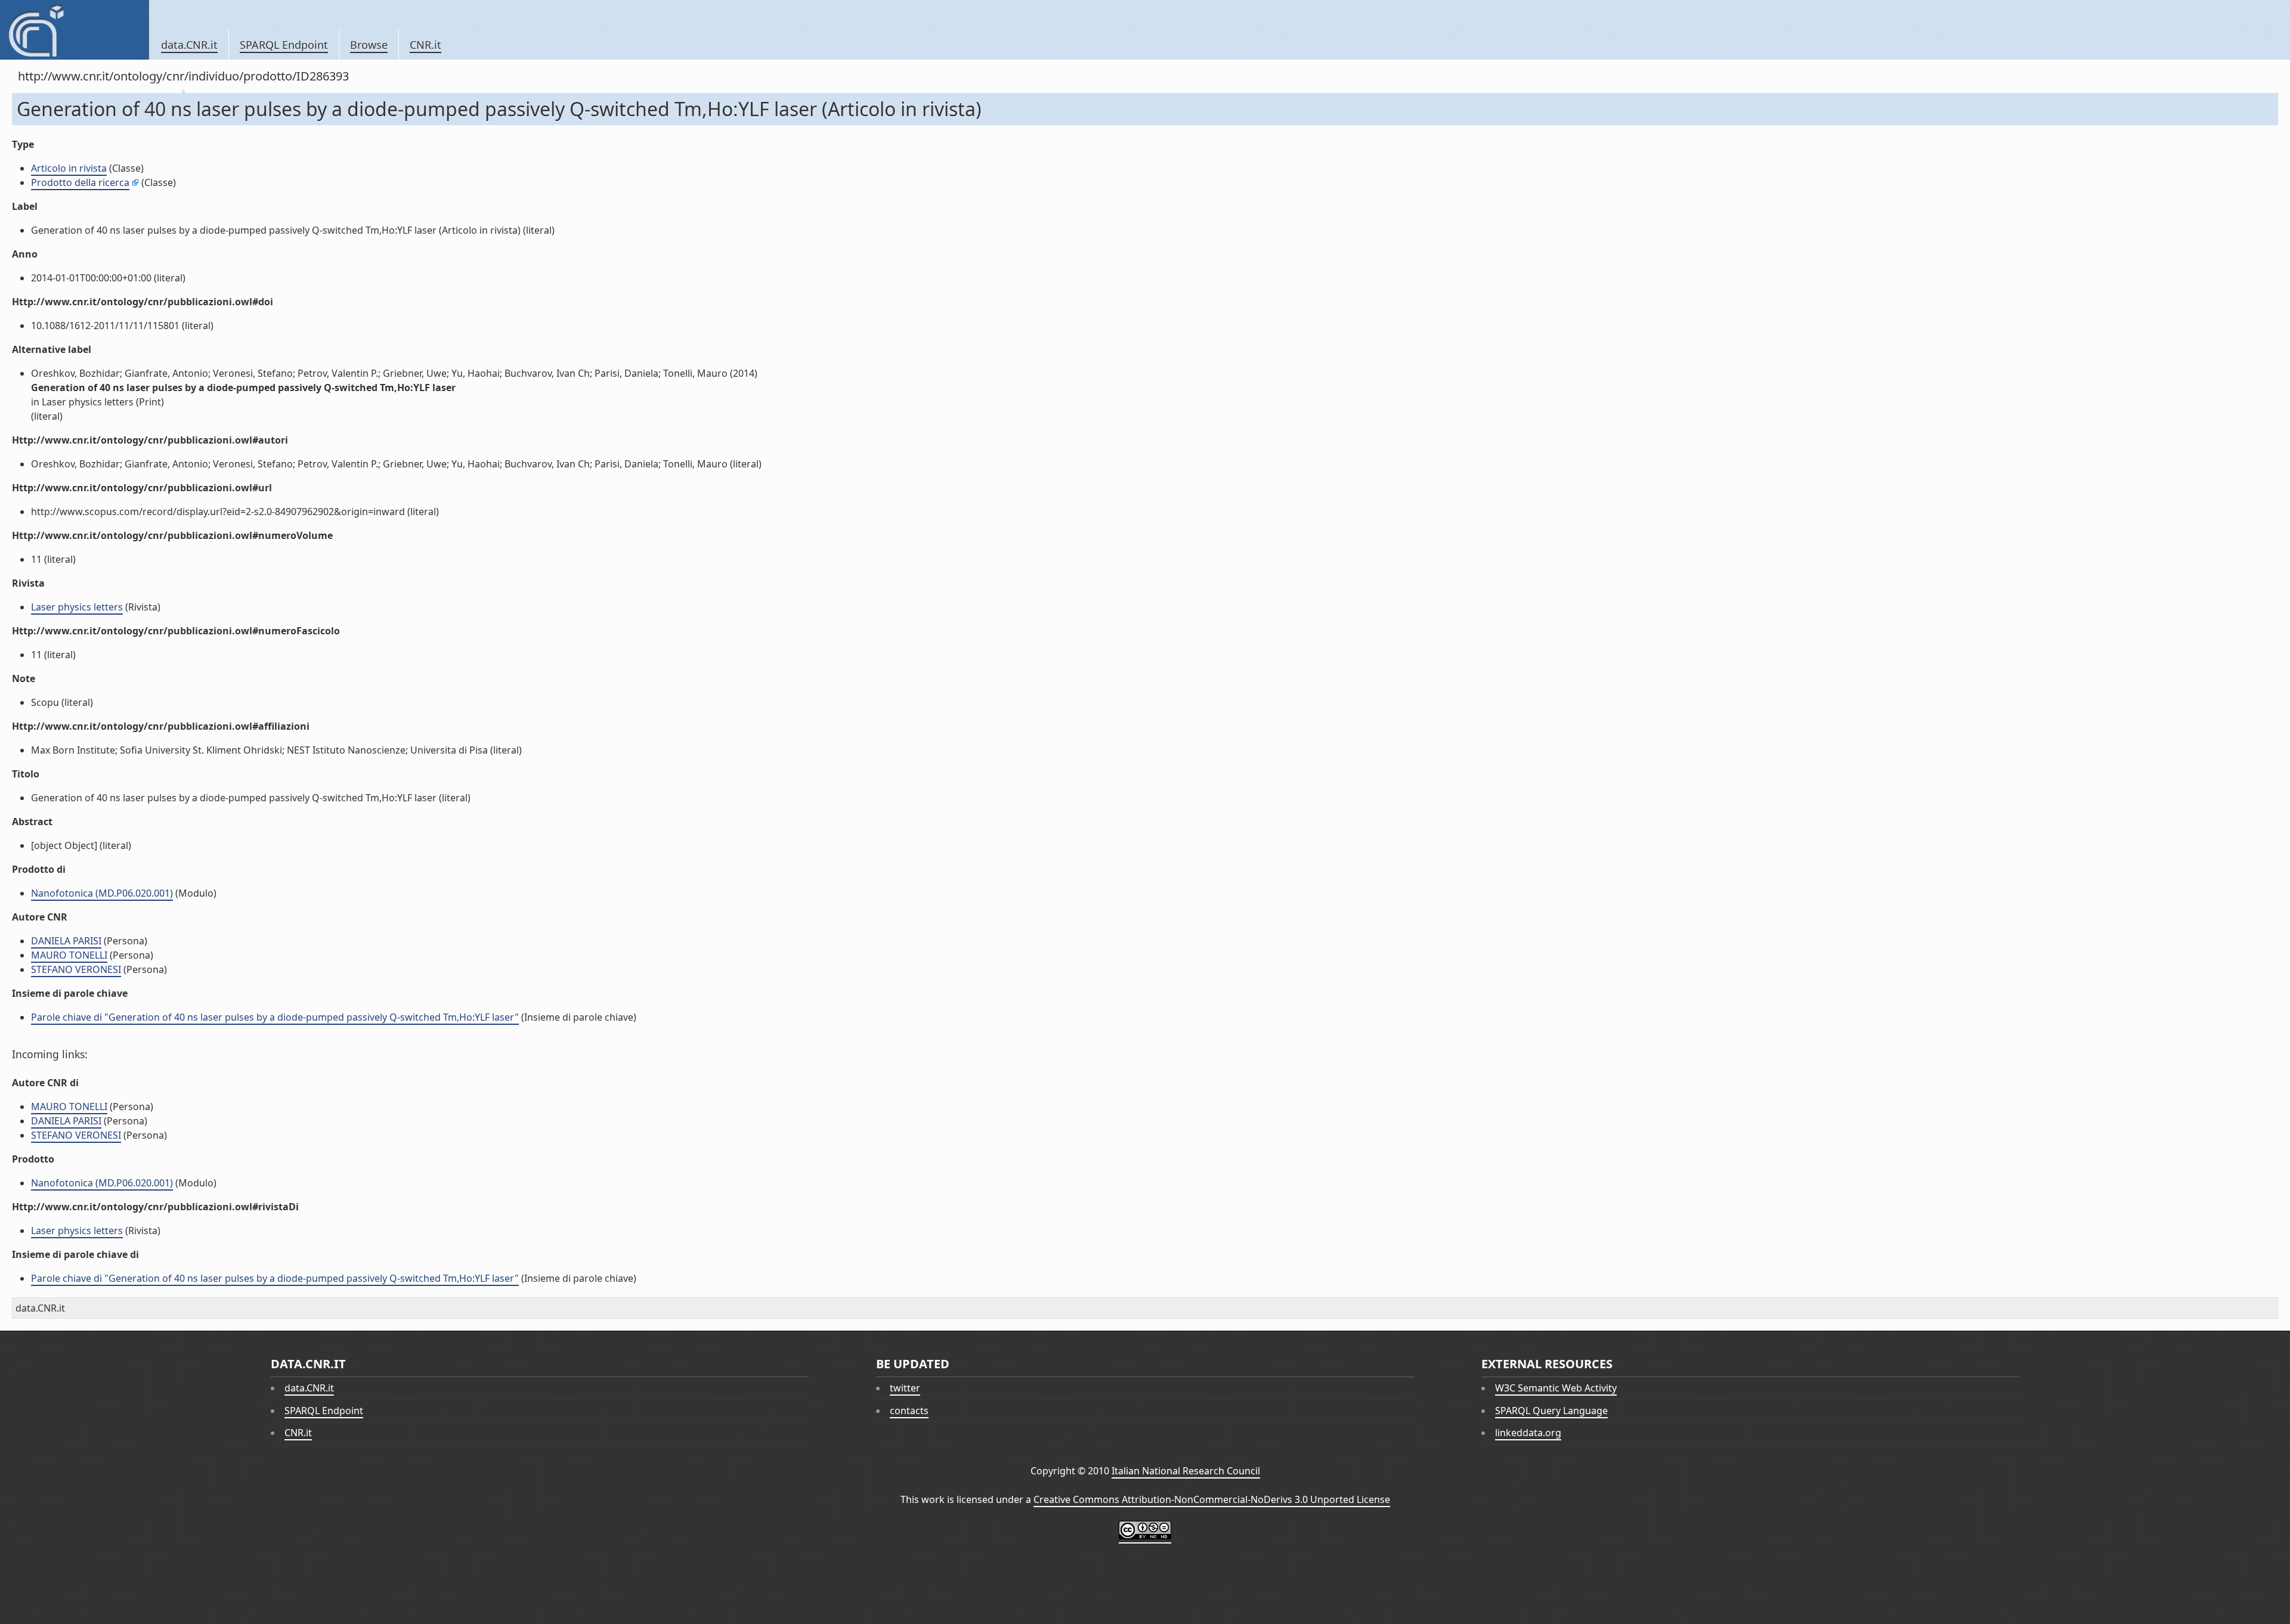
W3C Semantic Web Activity (1556, 1388)
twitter (905, 1388)
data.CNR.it (189, 45)
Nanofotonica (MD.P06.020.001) (102, 893)
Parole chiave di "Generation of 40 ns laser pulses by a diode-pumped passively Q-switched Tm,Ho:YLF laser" (275, 1017)
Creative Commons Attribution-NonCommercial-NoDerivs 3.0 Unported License (1212, 1499)
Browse (369, 45)
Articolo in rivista (69, 168)
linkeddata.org (1528, 1433)
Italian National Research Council (1186, 1471)
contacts (909, 1411)
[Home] (74, 30)
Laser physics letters (77, 607)
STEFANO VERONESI (76, 969)
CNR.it (425, 45)
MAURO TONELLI (69, 955)
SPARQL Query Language (1551, 1411)
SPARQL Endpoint (284, 45)
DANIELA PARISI (66, 941)
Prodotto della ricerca (80, 182)
